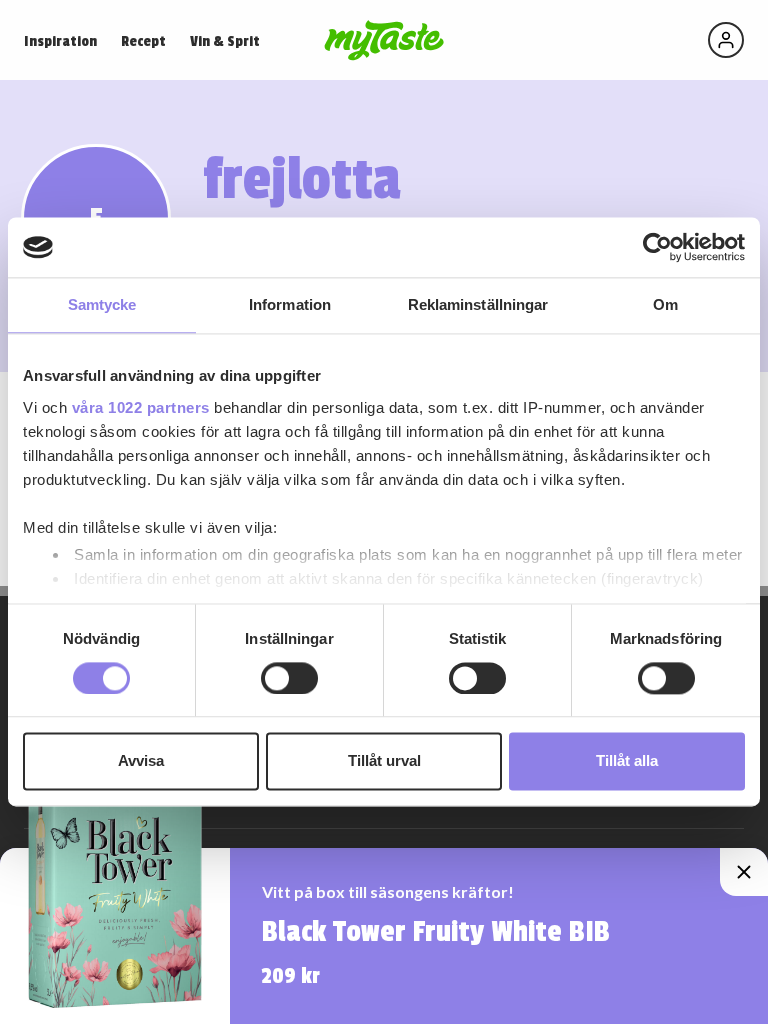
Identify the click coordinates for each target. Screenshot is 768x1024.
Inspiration (60, 41)
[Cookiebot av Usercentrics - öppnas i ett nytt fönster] (657, 247)
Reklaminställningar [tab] (478, 304)
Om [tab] (665, 304)
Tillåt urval (384, 761)
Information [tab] (290, 304)
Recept (143, 41)
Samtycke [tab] (102, 304)
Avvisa (141, 761)
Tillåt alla (627, 761)
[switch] (289, 678)
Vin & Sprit (225, 41)
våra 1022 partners (141, 407)
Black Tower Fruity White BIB (436, 932)
